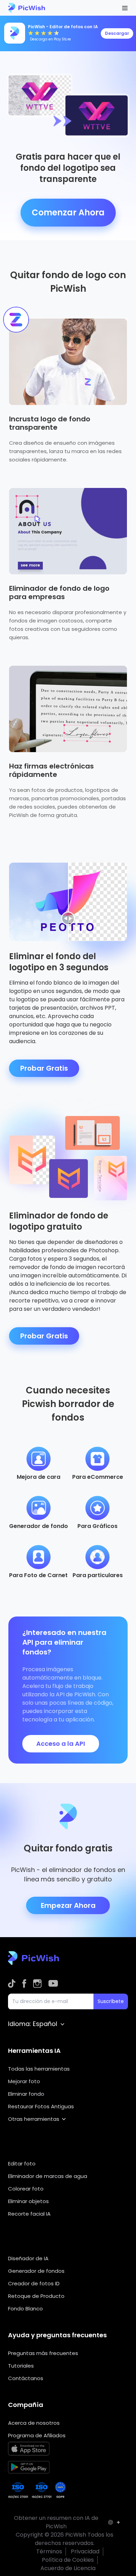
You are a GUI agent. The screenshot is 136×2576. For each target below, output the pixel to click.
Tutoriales (21, 2366)
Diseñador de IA (28, 2258)
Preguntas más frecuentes (43, 2353)
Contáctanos (26, 2378)
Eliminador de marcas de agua (48, 2176)
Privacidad (85, 2551)
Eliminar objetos (28, 2201)
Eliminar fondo (26, 2094)
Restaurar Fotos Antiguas (41, 2106)
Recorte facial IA (29, 2214)
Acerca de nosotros (34, 2423)
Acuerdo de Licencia (68, 2568)
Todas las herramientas (39, 2069)
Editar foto (22, 2164)
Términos (49, 2551)
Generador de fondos (36, 2271)
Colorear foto (26, 2189)
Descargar (117, 33)
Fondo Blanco (25, 2309)
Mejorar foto (24, 2081)
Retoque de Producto (36, 2296)
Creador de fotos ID (34, 2283)
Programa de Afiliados (37, 2435)
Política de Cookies (68, 2560)
